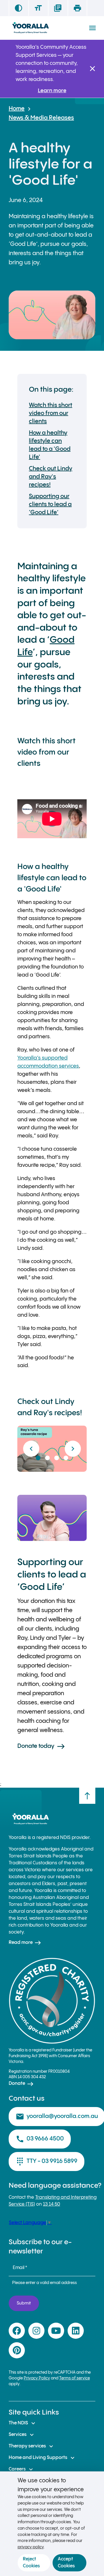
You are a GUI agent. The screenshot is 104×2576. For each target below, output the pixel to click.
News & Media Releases (41, 118)
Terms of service (75, 2378)
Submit (24, 2303)
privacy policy (31, 2547)
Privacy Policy (37, 2378)
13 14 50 (52, 2204)
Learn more (52, 91)
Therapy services (32, 2446)
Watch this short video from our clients (51, 413)
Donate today (41, 1746)
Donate (21, 2084)
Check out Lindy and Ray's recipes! (51, 477)
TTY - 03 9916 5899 (47, 2162)
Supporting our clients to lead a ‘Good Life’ (50, 505)
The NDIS (23, 2423)
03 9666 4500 (40, 2139)
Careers (22, 2469)
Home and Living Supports (42, 2458)
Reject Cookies (31, 2563)
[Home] (30, 28)
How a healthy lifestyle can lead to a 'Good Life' (50, 445)
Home (17, 109)
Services (22, 2435)
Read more (25, 1943)
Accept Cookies (66, 2563)
